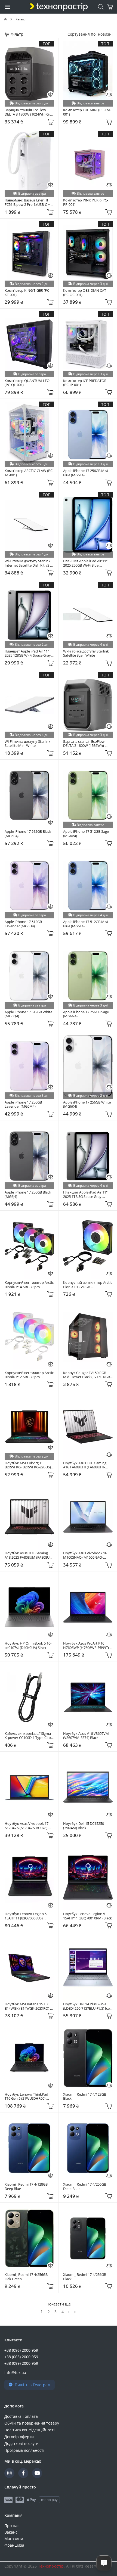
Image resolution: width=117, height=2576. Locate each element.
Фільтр (16, 34)
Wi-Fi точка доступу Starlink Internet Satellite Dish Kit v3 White (28, 563)
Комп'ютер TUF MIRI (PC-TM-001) (87, 112)
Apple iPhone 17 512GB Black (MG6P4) (28, 834)
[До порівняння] (51, 95)
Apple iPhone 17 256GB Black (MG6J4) (28, 1194)
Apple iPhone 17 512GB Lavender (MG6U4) (24, 924)
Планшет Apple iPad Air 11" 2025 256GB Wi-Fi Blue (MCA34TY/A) (86, 563)
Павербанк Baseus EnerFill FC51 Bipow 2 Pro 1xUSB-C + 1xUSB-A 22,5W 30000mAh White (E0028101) (28, 202)
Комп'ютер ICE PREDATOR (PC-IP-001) (85, 383)
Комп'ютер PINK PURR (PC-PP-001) (86, 202)
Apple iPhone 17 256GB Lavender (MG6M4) (24, 1104)
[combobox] (105, 34)
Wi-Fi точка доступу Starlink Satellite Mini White (28, 744)
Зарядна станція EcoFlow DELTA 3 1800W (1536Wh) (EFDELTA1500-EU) (84, 744)
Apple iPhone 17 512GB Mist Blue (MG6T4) (86, 924)
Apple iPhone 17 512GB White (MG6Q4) (29, 1014)
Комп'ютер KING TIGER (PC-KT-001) (27, 293)
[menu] (8, 7)
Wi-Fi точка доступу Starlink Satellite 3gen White (86, 653)
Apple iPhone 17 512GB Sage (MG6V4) (86, 834)
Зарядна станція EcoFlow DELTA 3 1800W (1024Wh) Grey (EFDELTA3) (29, 112)
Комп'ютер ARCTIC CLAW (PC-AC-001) (29, 473)
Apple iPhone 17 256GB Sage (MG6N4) (86, 1014)
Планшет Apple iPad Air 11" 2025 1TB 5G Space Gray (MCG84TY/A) (86, 1194)
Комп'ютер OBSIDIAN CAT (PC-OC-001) (85, 293)
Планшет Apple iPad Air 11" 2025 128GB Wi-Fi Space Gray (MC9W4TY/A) (28, 653)
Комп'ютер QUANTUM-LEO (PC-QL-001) (27, 383)
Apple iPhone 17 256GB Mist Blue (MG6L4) (86, 473)
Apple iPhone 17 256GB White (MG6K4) (87, 1104)
